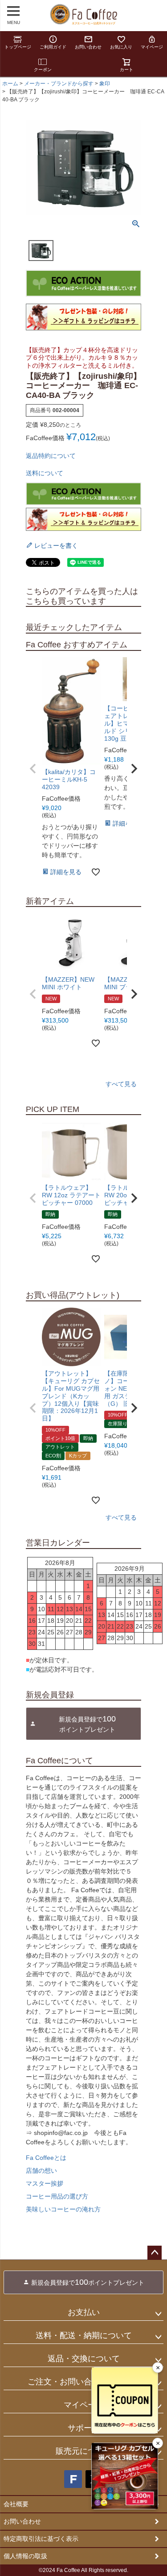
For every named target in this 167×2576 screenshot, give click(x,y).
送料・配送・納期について (84, 2335)
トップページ (18, 47)
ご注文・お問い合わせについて (84, 2382)
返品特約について (51, 456)
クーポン (43, 70)
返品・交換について (84, 2359)
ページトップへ (155, 2253)
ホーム (10, 84)
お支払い (84, 2312)
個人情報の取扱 (25, 2556)
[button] (33, 769)
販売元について (84, 2451)
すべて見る (121, 1084)
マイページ (152, 47)
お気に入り (121, 47)
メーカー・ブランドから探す (59, 84)
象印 (105, 84)
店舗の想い (41, 2171)
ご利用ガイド (53, 47)
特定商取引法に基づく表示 (41, 2539)
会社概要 (16, 2504)
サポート (84, 2428)
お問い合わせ (88, 47)
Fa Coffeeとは (46, 2158)
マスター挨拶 (45, 2183)
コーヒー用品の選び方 (57, 2196)
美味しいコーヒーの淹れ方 (63, 2209)
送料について (45, 473)
